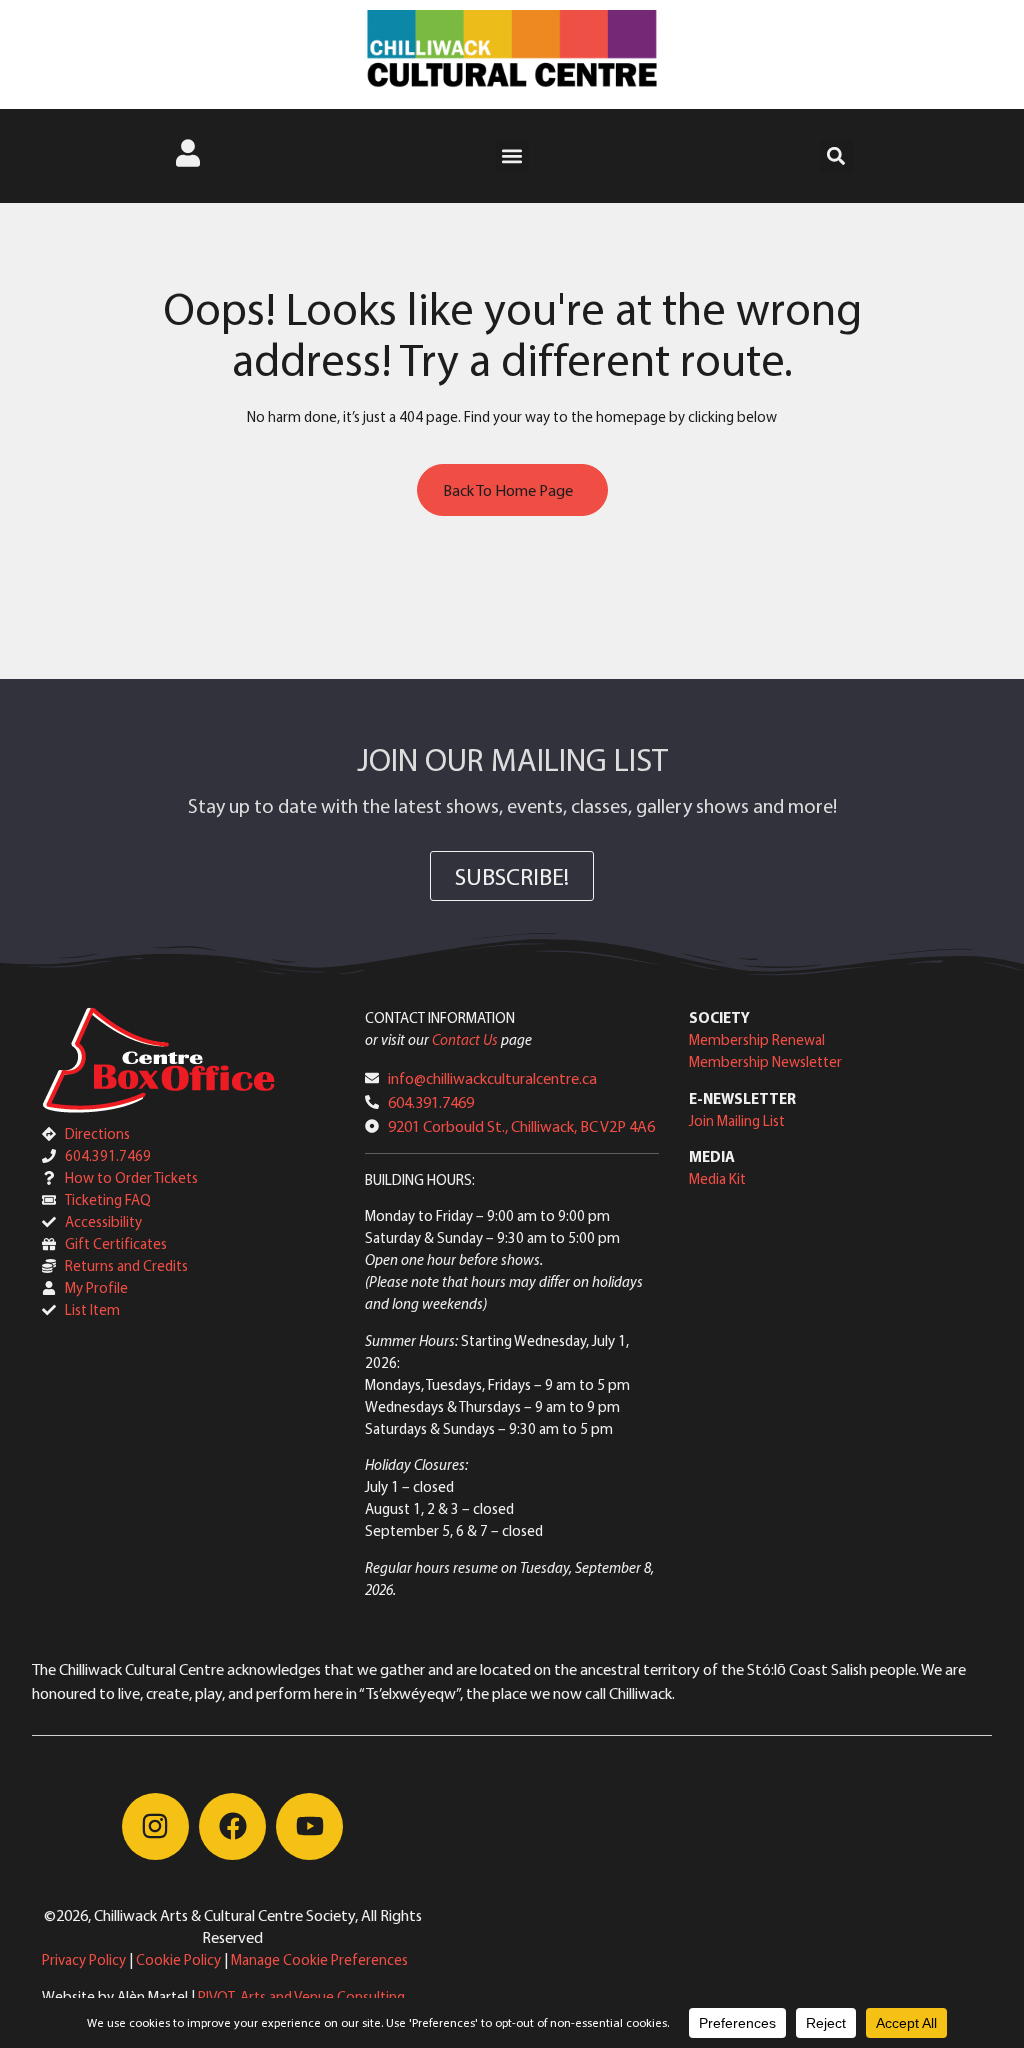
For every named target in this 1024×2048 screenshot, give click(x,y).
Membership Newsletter (765, 1061)
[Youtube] (309, 1826)
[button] (512, 156)
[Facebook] (232, 1826)
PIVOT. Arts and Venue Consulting (301, 1996)
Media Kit (717, 1178)
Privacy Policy (84, 1959)
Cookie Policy (178, 1959)
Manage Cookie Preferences (319, 1959)
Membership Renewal (757, 1039)
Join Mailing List (737, 1120)
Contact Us (465, 1039)
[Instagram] (155, 1826)
